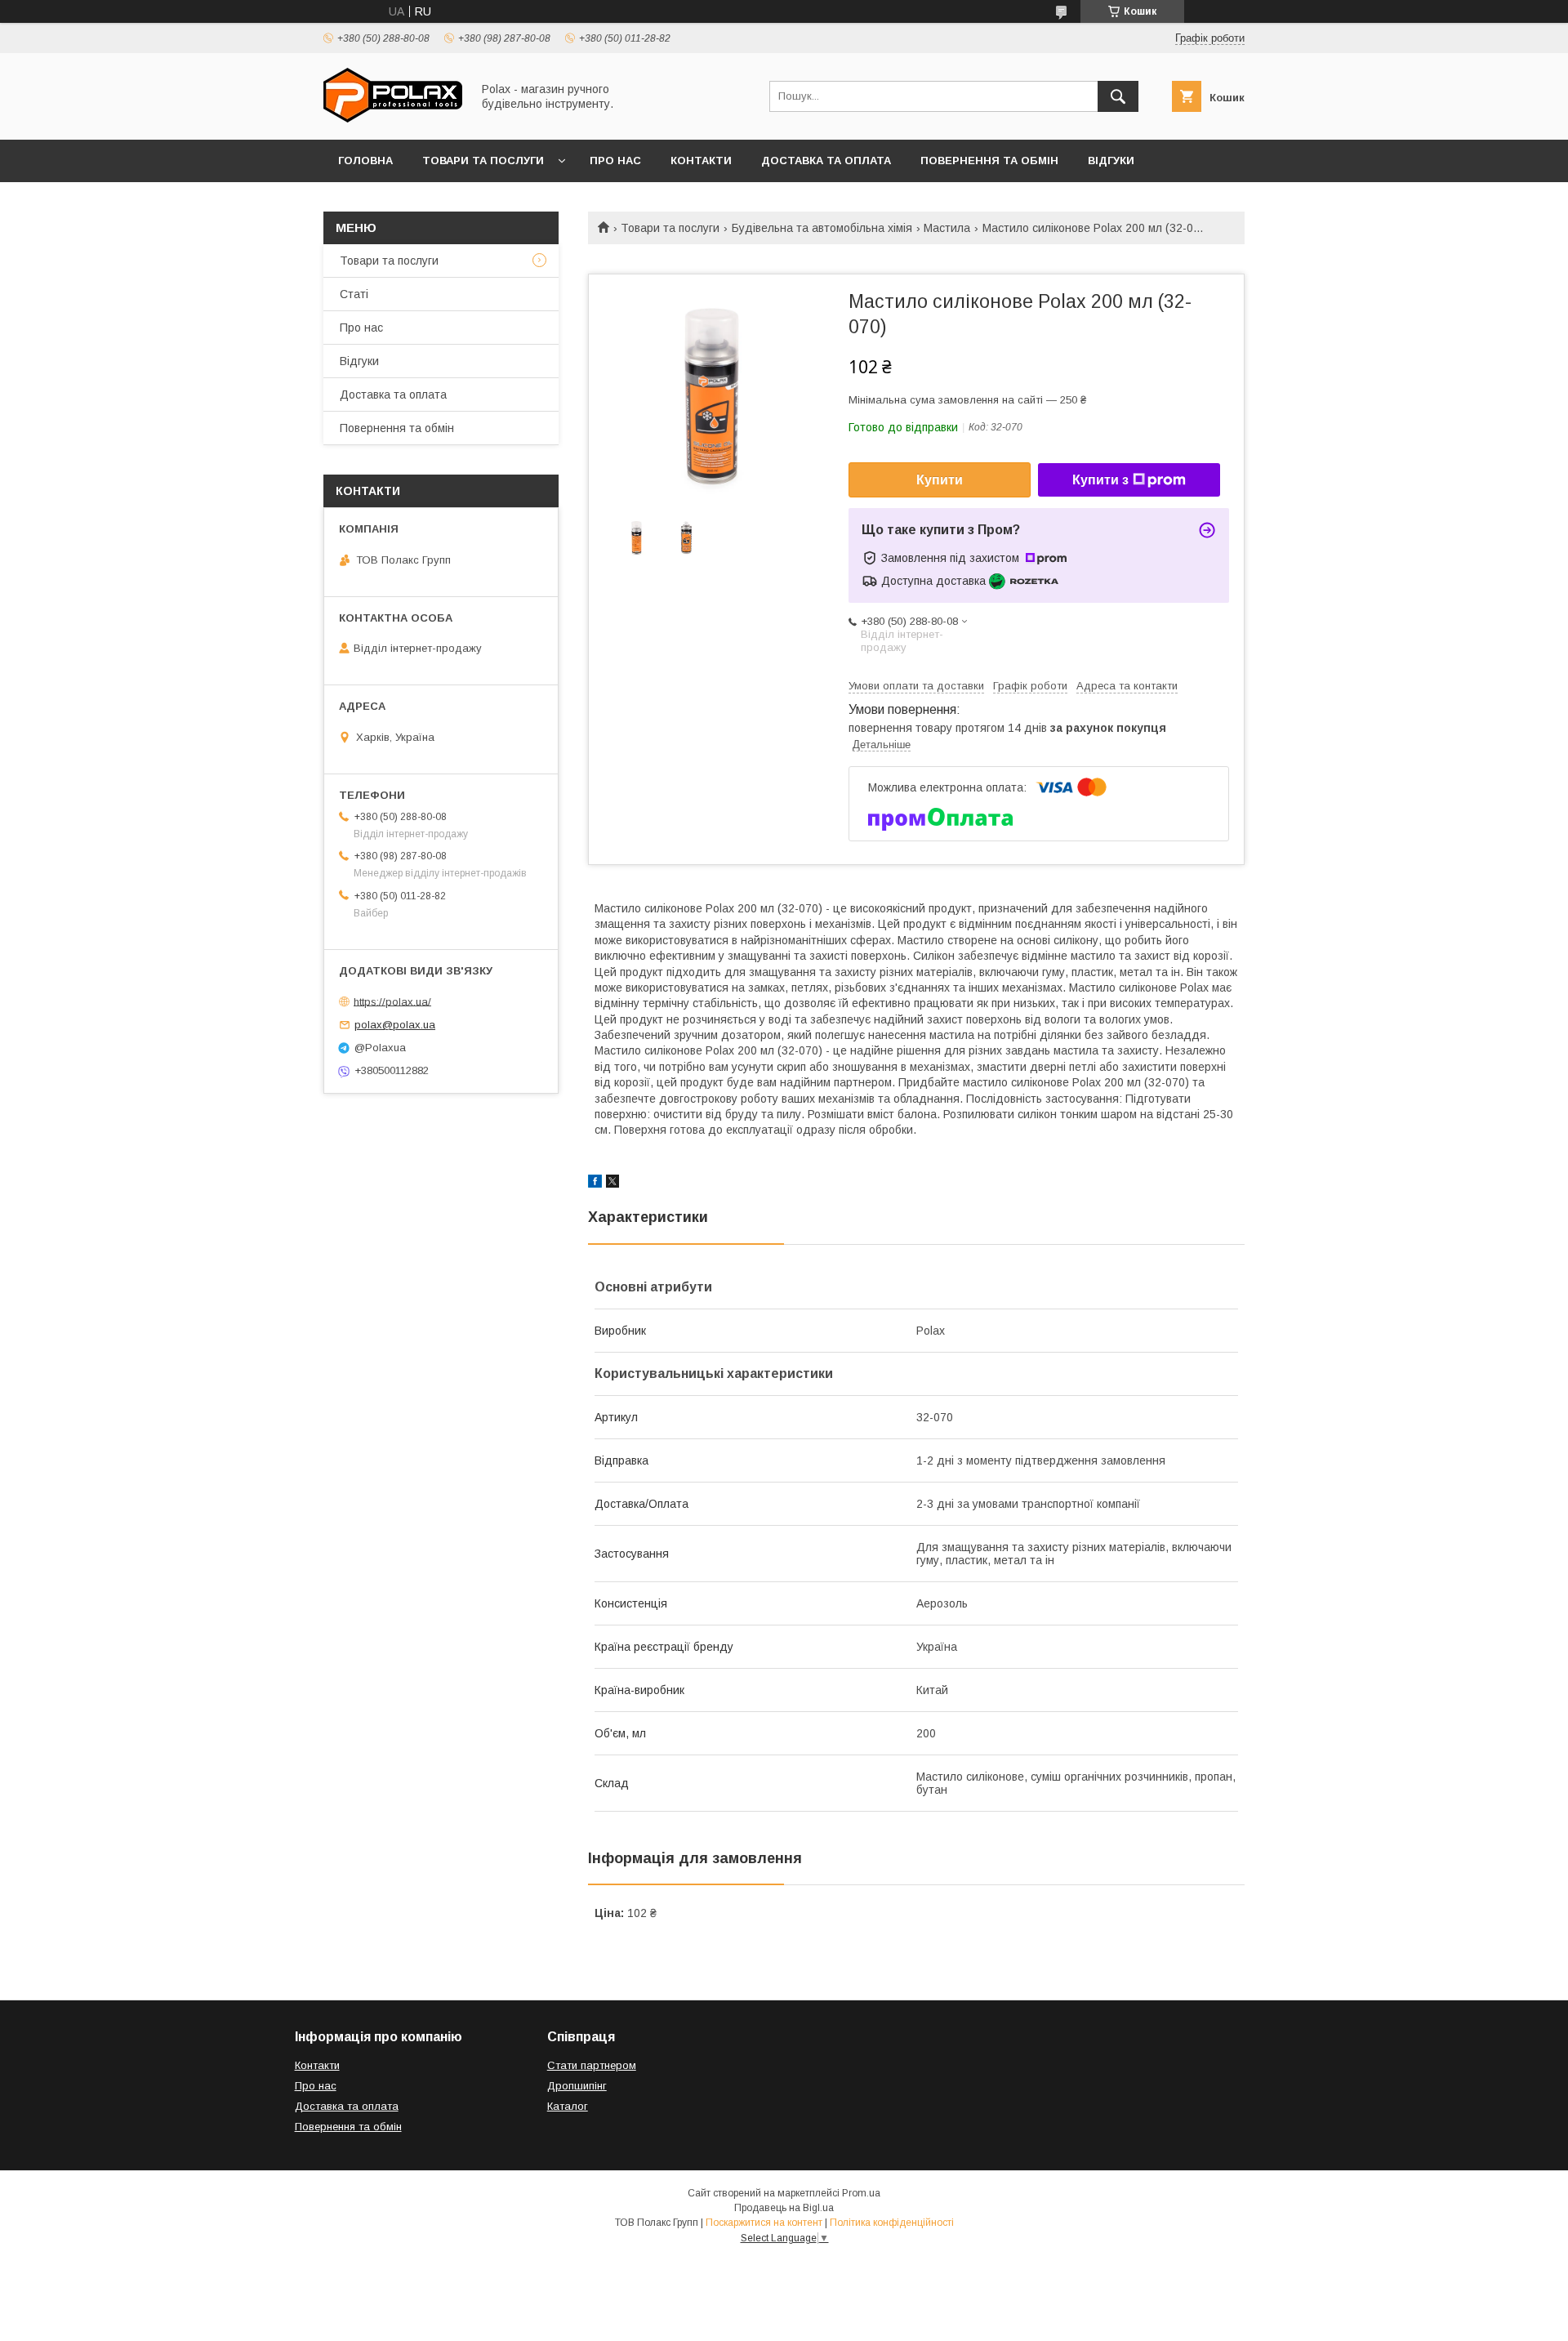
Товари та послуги (483, 161)
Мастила (947, 228)
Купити (940, 480)
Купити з (1100, 480)
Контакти (701, 161)
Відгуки (1111, 161)
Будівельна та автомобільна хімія (822, 228)
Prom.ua (861, 2193)
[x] (612, 1184)
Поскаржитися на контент (764, 2223)
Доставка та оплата (826, 161)
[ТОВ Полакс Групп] (393, 118)
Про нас (615, 161)
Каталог (568, 2106)
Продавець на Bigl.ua (784, 2208)
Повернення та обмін (989, 161)
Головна (365, 161)
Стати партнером (592, 2065)
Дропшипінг (577, 2086)
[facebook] (595, 1184)
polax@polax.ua (395, 1025)
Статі (354, 294)
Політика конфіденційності (892, 2223)
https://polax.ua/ (392, 1001)
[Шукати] (1118, 96)
